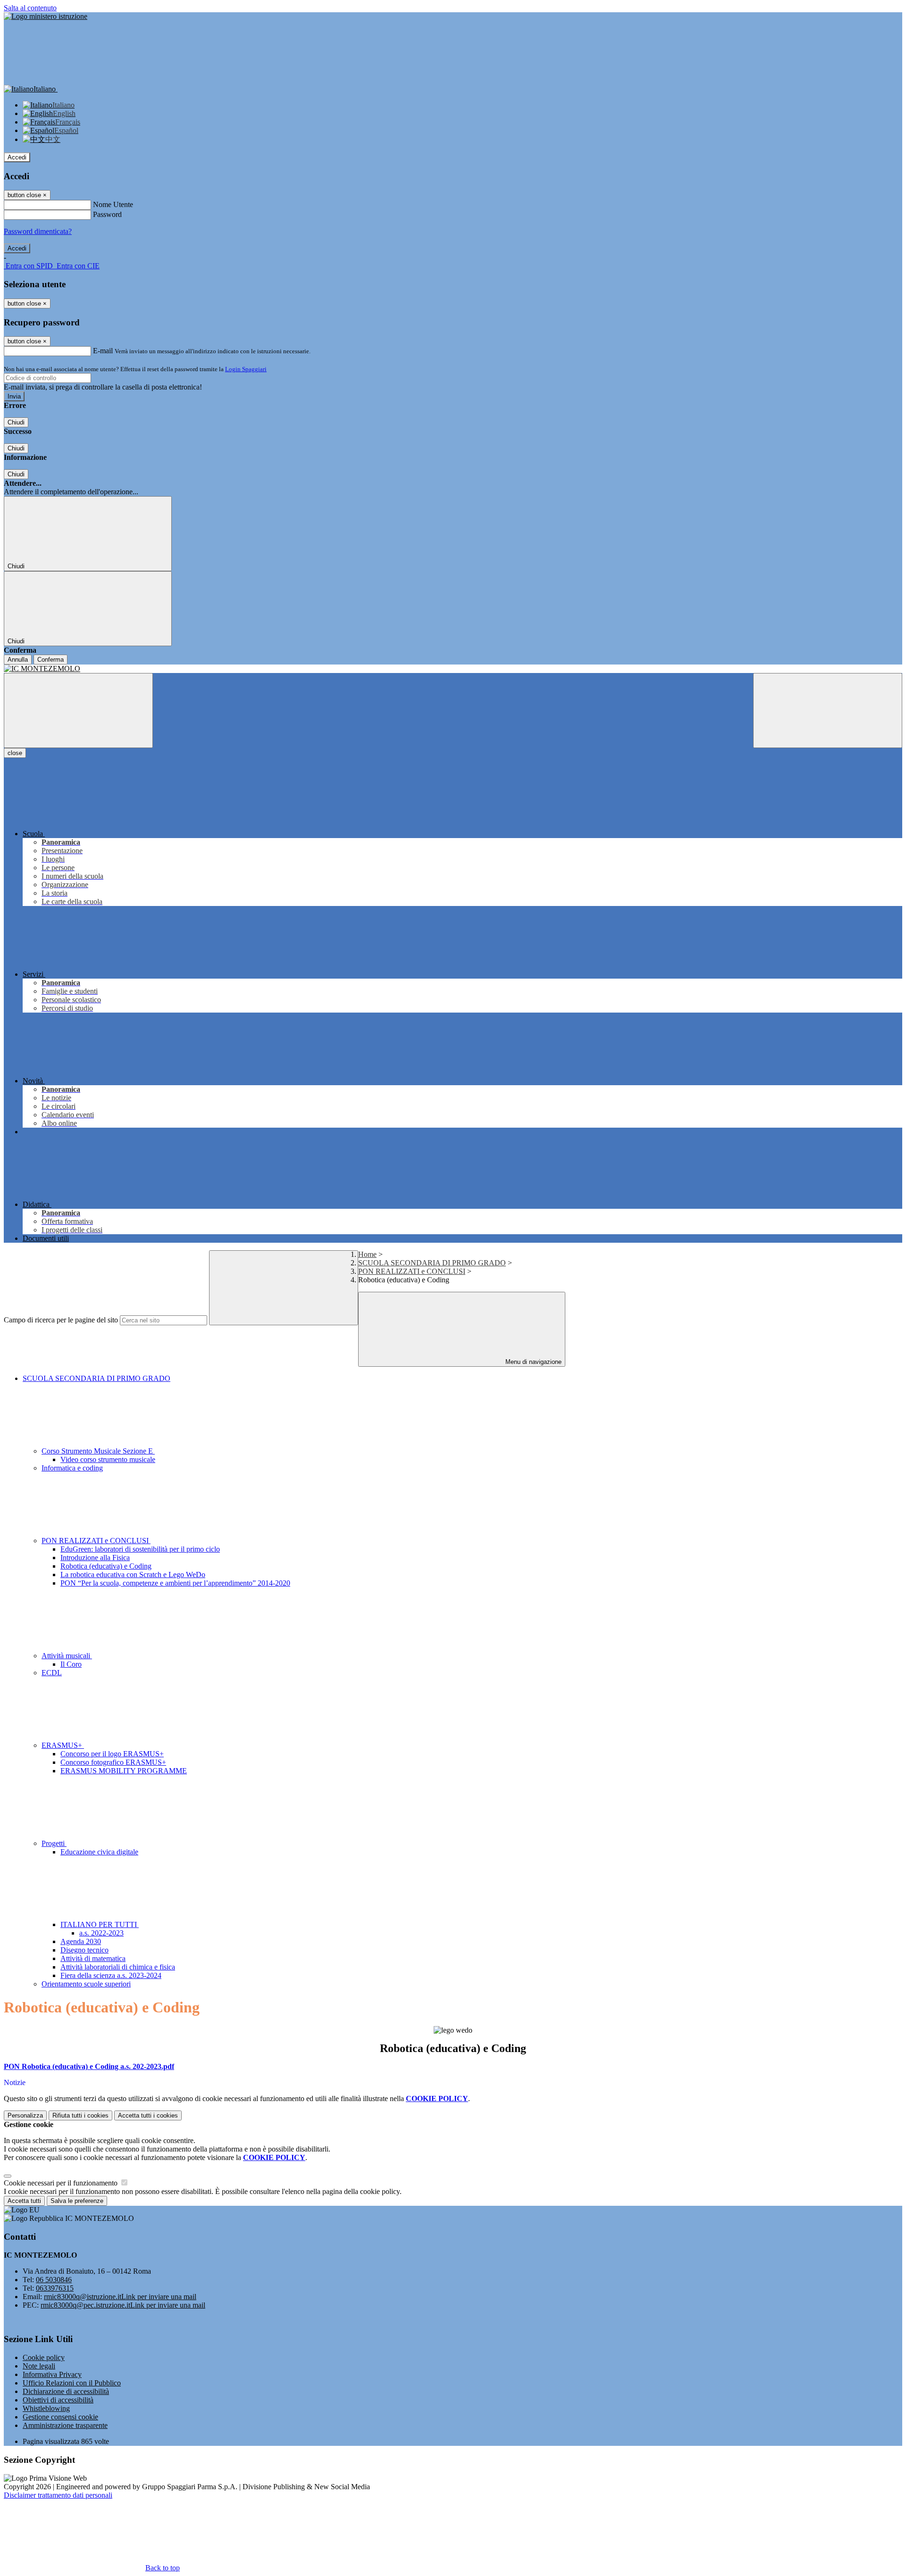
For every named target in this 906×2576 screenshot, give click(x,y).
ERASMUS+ (63, 1745)
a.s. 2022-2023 (101, 1933)
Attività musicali (67, 1656)
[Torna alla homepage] (453, 669)
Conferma (50, 660)
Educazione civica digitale (99, 1852)
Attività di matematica (93, 1958)
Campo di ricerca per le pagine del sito (61, 1320)
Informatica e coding (72, 1468)
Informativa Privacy (52, 2374)
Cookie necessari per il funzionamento (62, 2183)
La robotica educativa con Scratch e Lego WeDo (133, 1575)
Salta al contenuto (30, 8)
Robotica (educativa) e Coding (106, 1566)
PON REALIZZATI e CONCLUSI (412, 1271)
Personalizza (25, 2115)
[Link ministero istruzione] (46, 16)
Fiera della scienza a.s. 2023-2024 (111, 1975)
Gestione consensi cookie (60, 2417)
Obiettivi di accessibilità (58, 2400)
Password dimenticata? (38, 231)
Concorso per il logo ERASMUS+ (112, 1754)
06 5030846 (54, 2280)
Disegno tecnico (84, 1950)
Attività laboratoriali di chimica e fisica (118, 1967)
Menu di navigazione (533, 1362)
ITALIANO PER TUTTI (100, 1924)
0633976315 (55, 2288)
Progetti (54, 1843)
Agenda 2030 (81, 1941)
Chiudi (16, 422)
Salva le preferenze (77, 2201)
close (15, 753)
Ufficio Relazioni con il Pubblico (72, 2383)
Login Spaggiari (246, 369)
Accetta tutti (148, 2115)
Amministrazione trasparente (65, 2425)
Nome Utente (113, 204)
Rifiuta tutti (80, 2115)
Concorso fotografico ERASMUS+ (113, 1762)
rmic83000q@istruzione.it (120, 2297)
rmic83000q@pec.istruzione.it (123, 2305)
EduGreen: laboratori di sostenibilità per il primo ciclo (140, 1549)
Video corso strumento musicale (108, 1459)
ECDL (52, 1673)
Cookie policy (44, 2357)
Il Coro (71, 1664)
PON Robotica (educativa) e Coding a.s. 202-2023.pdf (89, 2066)
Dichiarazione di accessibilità (66, 2391)
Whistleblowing (46, 2408)
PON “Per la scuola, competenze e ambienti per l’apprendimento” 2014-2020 (175, 1583)
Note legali (39, 2366)
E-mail (103, 351)
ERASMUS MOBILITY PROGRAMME (124, 1771)
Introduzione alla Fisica (95, 1558)
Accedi (17, 157)
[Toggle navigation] (78, 710)
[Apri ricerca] (828, 710)
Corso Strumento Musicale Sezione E (98, 1451)
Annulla (18, 660)
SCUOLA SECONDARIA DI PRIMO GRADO (432, 1263)
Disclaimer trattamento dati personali (58, 2495)
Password (107, 214)
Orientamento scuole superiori (86, 1984)
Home (367, 1254)
